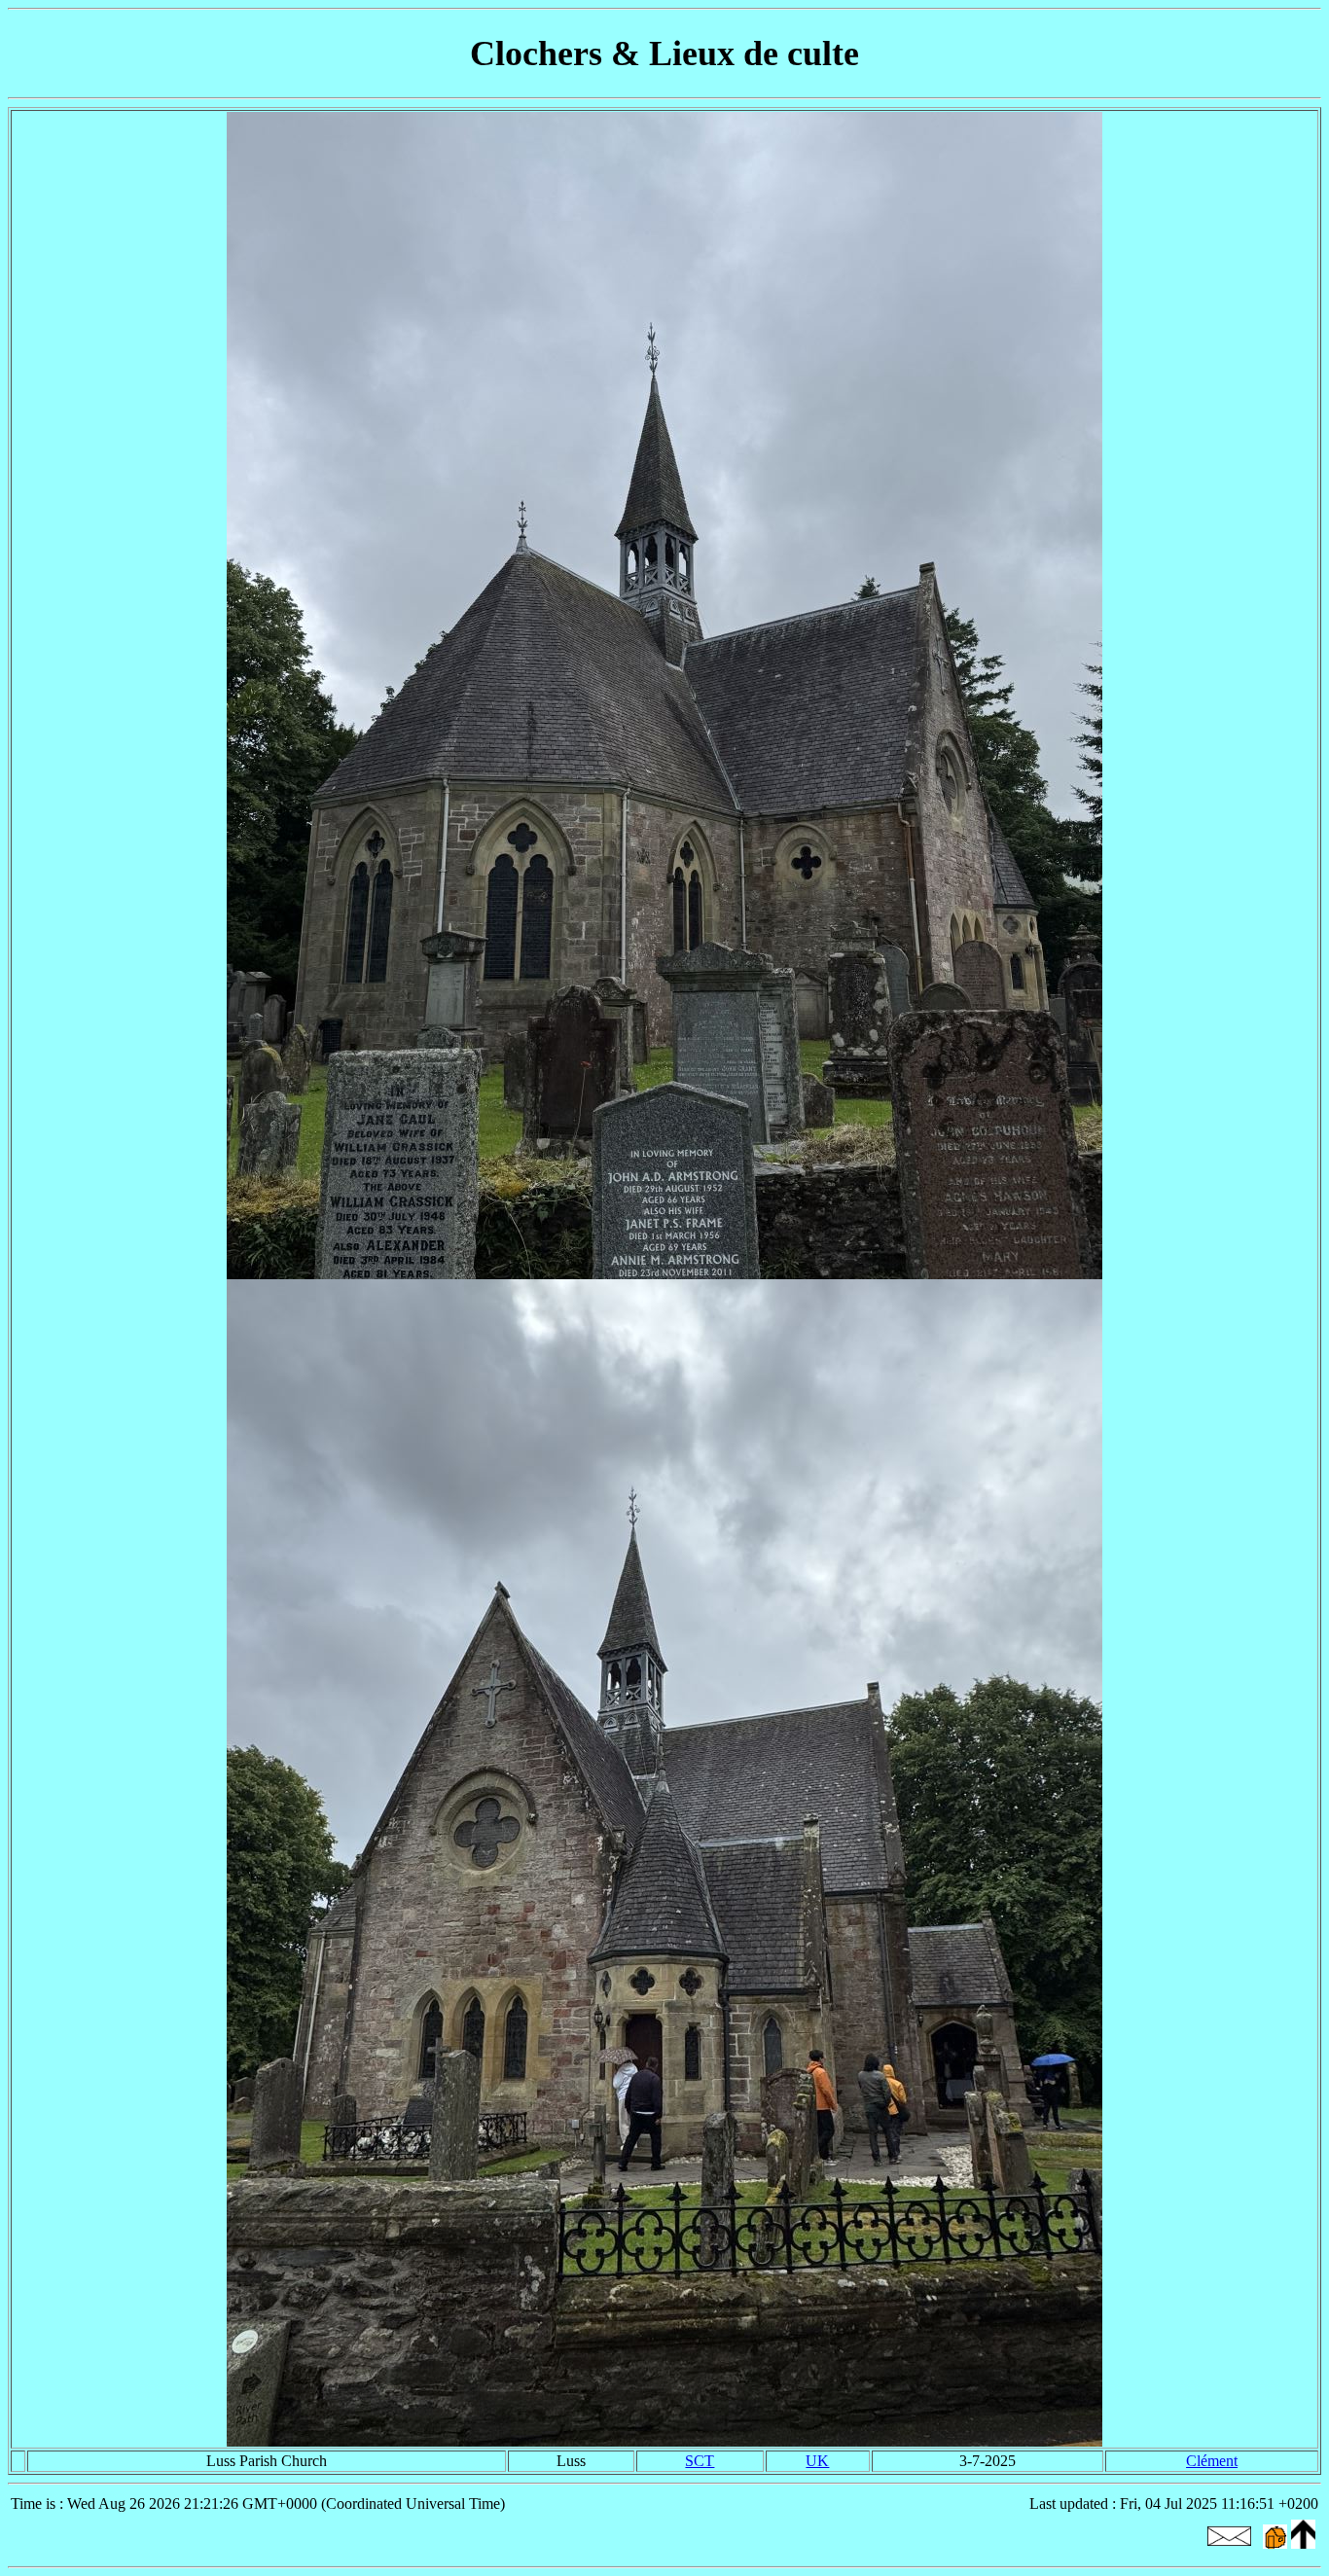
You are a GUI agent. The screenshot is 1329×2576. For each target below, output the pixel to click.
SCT (700, 2461)
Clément (1212, 2461)
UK (817, 2461)
